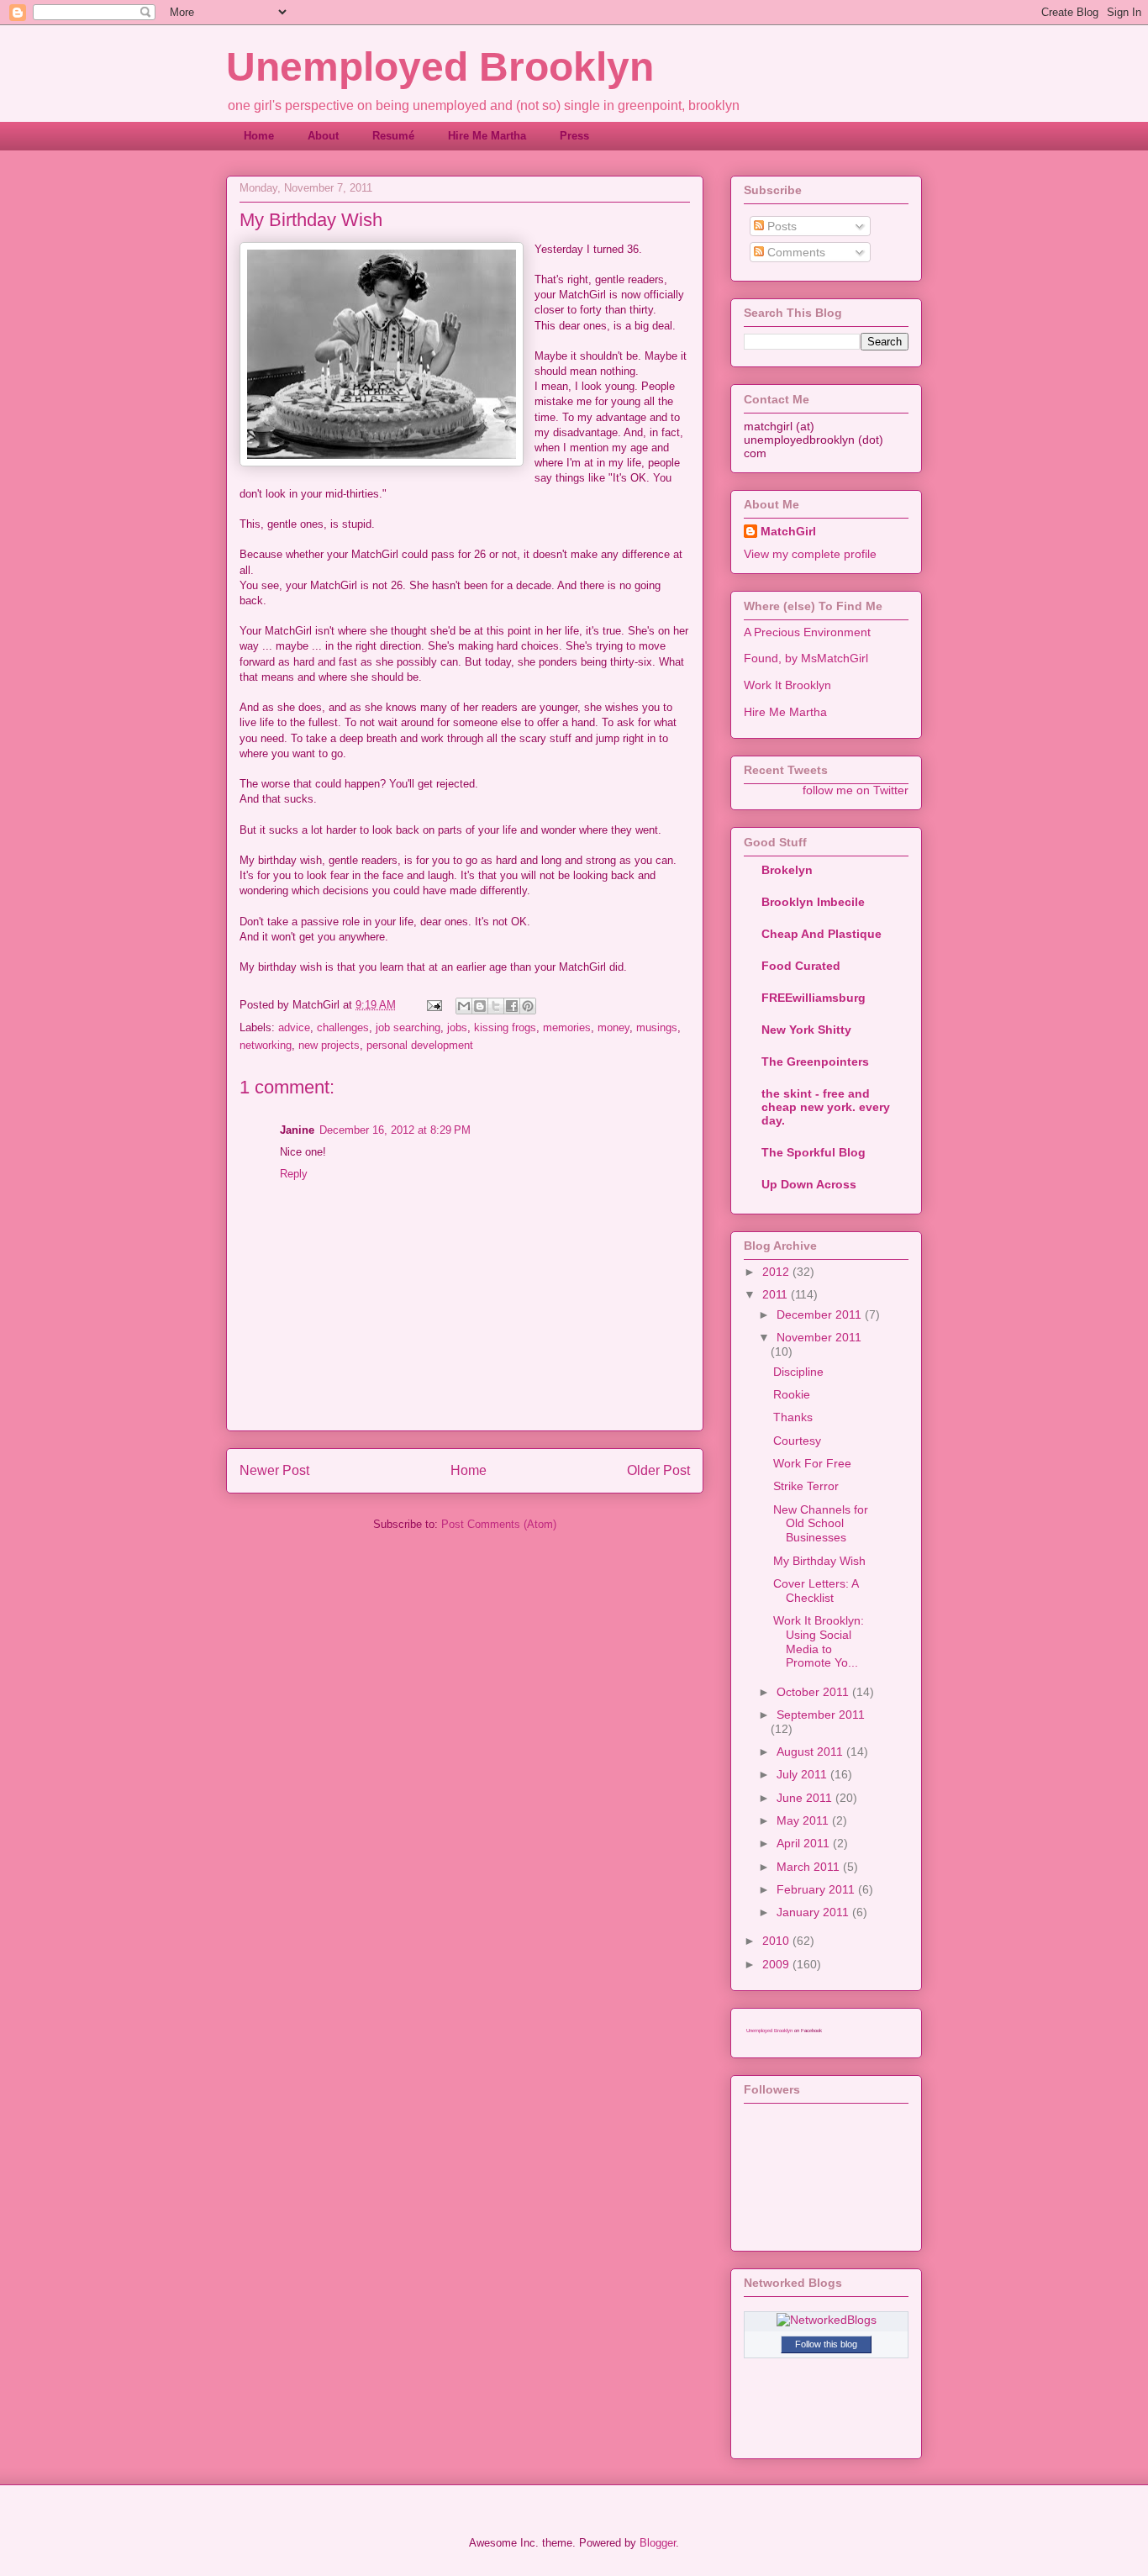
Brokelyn (787, 870)
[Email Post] (433, 1005)
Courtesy (797, 1441)
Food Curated (801, 966)
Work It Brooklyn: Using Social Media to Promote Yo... (819, 1641)
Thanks (793, 1417)
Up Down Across (809, 1184)
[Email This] (464, 1006)
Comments (795, 252)
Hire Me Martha (487, 136)
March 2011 (810, 1867)
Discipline (798, 1372)
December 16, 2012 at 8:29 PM (395, 1130)
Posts (780, 226)
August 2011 (811, 1752)
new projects (329, 1045)
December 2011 (821, 1314)
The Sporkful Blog (814, 1152)
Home (259, 136)
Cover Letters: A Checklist (816, 1591)
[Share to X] (496, 1006)
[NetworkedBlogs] (827, 2320)
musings (657, 1027)
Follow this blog (826, 2344)
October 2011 (814, 1692)
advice (294, 1027)
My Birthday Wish (819, 1561)
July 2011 (803, 1774)
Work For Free (812, 1463)
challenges (343, 1027)
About (323, 136)
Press (574, 136)
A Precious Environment (807, 632)
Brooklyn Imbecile (813, 902)
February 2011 (817, 1889)
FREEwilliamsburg (814, 998)
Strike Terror (806, 1486)
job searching (408, 1027)
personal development (420, 1045)
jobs (457, 1027)
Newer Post (274, 1470)
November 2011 (819, 1337)
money (613, 1027)
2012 (777, 1272)
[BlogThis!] (480, 1006)
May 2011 (804, 1820)
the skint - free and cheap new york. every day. (826, 1107)
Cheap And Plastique (822, 934)
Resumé (393, 136)
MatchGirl (788, 531)
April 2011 (805, 1843)
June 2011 (806, 1798)
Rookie (792, 1394)
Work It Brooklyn (787, 685)
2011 (777, 1294)
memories (567, 1027)
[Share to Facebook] (512, 1006)
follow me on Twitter (856, 790)
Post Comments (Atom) (499, 1524)
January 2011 (814, 1912)
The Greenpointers (815, 1061)
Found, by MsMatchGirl (806, 658)
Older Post (658, 1470)
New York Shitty (806, 1030)
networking (266, 1045)
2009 (777, 1964)
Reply (294, 1174)
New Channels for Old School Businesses (821, 1524)
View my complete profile (810, 554)
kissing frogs (505, 1027)
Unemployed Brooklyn (440, 67)
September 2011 (821, 1715)
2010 (777, 1941)
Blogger (658, 2543)
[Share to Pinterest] (528, 1006)
